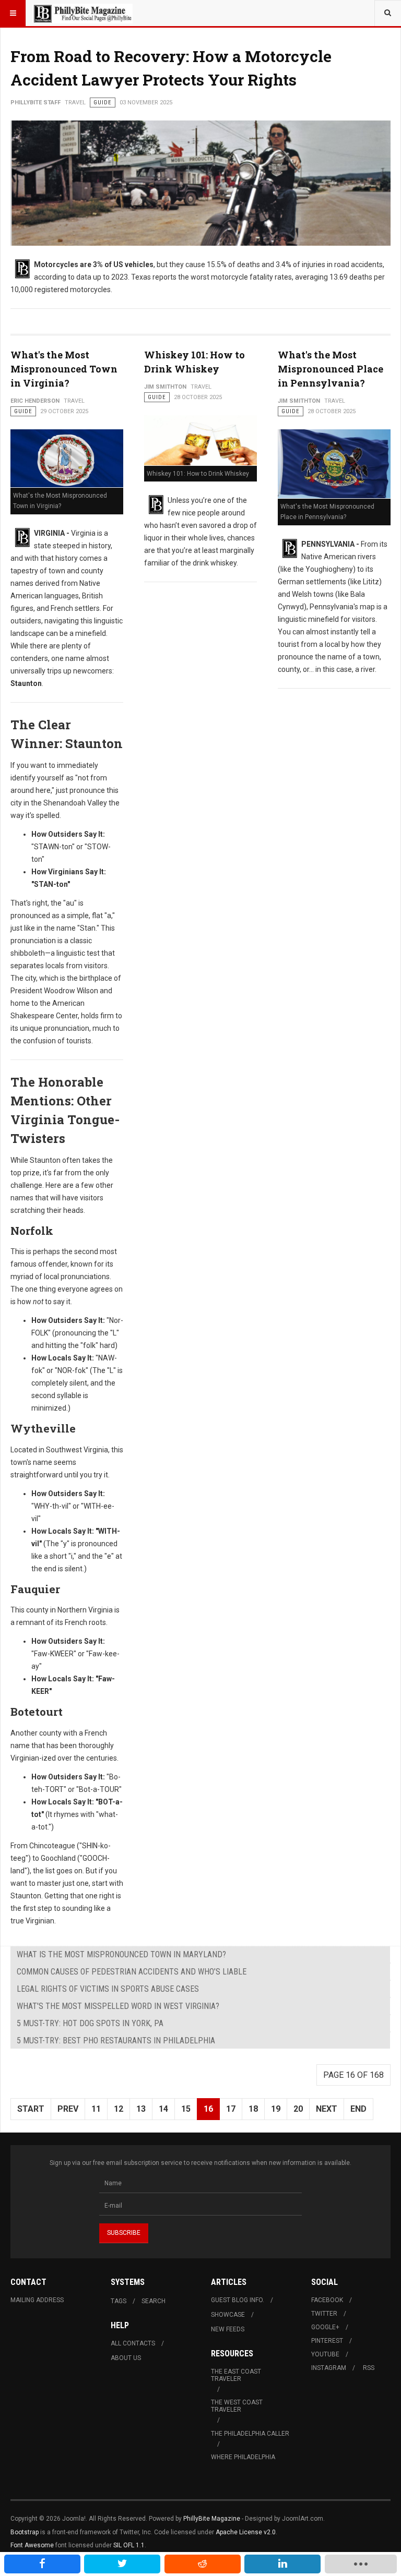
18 (253, 2109)
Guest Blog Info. (238, 2300)
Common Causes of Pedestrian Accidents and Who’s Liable (132, 1972)
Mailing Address (37, 2300)
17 (231, 2109)
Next (327, 2109)
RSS (369, 2368)
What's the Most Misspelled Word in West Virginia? (118, 2006)
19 (276, 2109)
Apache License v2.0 (246, 2532)
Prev (68, 2109)
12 (119, 2109)
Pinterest (327, 2341)
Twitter (324, 2314)
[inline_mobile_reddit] (203, 2564)
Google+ (325, 2327)
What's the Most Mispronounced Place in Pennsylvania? (331, 369)
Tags (119, 2301)
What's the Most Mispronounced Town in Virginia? (64, 369)
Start (31, 2109)
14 (163, 2109)
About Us (126, 2358)
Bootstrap (25, 2532)
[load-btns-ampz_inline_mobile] (361, 2564)
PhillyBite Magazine (212, 2519)
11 (96, 2109)
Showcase (228, 2315)
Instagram (329, 2368)
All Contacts (133, 2343)
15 (186, 2109)
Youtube (325, 2354)
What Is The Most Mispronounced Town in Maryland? (121, 1954)
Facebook (327, 2300)
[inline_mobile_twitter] (122, 2564)
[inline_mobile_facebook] (42, 2564)
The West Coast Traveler (237, 2406)
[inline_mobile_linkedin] (282, 2564)
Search (154, 2301)
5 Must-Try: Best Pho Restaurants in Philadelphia (116, 2041)
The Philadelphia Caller (250, 2434)
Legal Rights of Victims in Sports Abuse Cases (108, 1989)
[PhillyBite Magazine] (82, 13)
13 (141, 2109)
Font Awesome (32, 2545)
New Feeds (228, 2329)
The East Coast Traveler (236, 2375)
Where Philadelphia (243, 2457)
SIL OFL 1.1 (129, 2545)
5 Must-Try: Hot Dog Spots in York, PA (90, 2023)
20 (298, 2109)
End (358, 2109)
